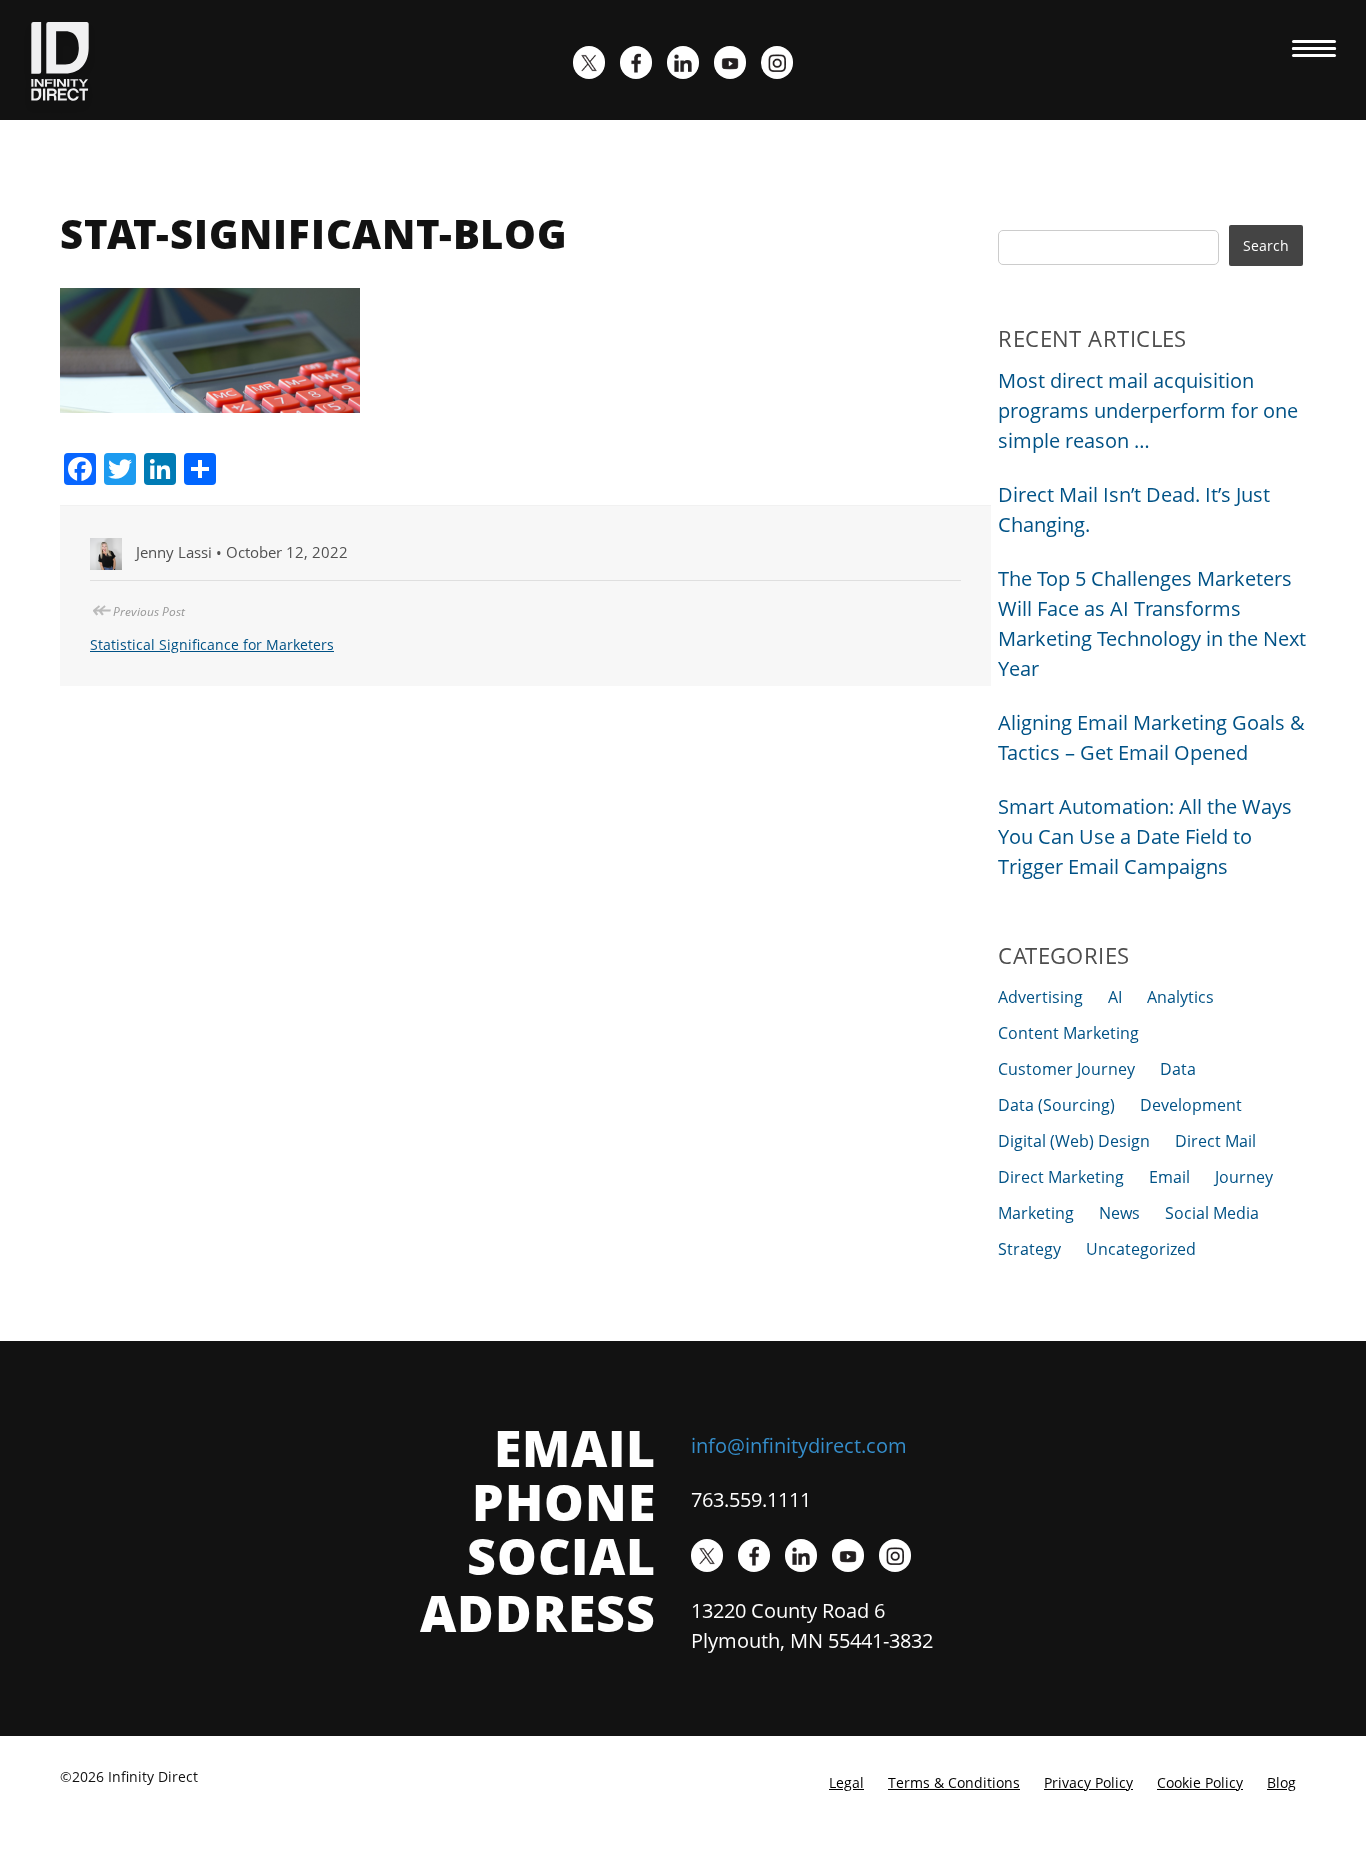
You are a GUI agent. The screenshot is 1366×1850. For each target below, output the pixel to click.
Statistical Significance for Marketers (212, 644)
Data (1178, 1069)
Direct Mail (1215, 1141)
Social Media (1212, 1213)
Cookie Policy (1200, 1782)
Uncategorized (1141, 1249)
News (1119, 1213)
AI (1115, 997)
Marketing (1036, 1213)
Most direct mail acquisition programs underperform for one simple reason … (1148, 410)
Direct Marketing (1061, 1177)
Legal (846, 1782)
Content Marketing (1068, 1033)
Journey (1244, 1177)
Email (1169, 1177)
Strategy (1029, 1249)
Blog (1281, 1782)
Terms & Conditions (954, 1782)
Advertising (1040, 997)
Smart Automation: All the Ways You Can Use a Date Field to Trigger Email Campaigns (1145, 836)
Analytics (1180, 997)
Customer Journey (1066, 1069)
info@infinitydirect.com (799, 1445)
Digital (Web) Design (1074, 1141)
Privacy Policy (1088, 1782)
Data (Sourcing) (1056, 1105)
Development (1191, 1105)
